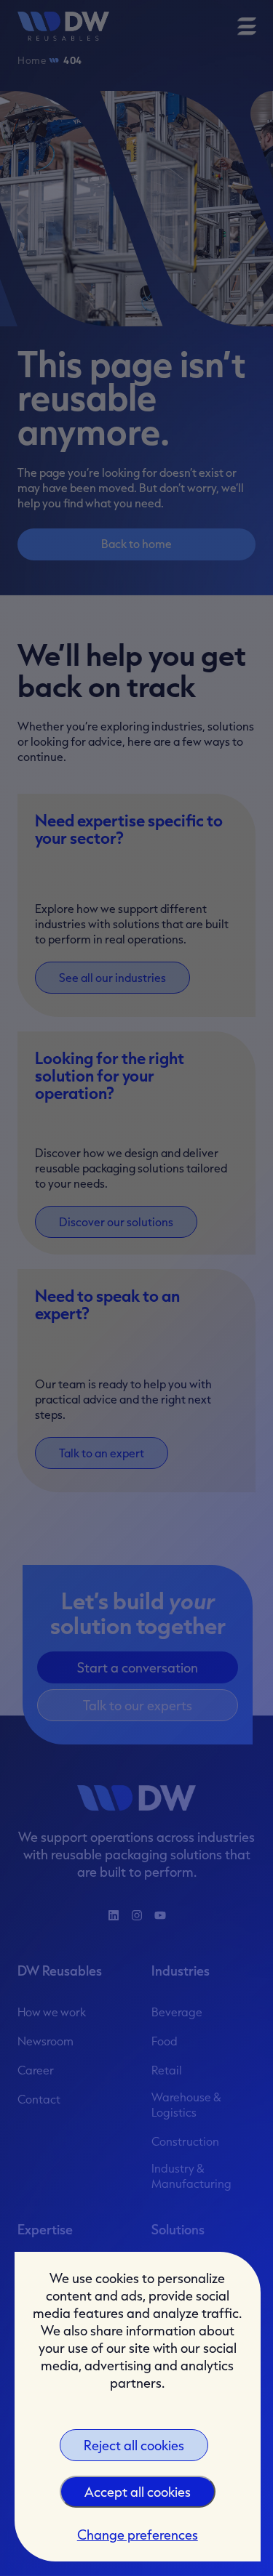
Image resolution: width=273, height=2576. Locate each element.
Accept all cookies (138, 2492)
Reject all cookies (134, 2445)
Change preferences (138, 2535)
